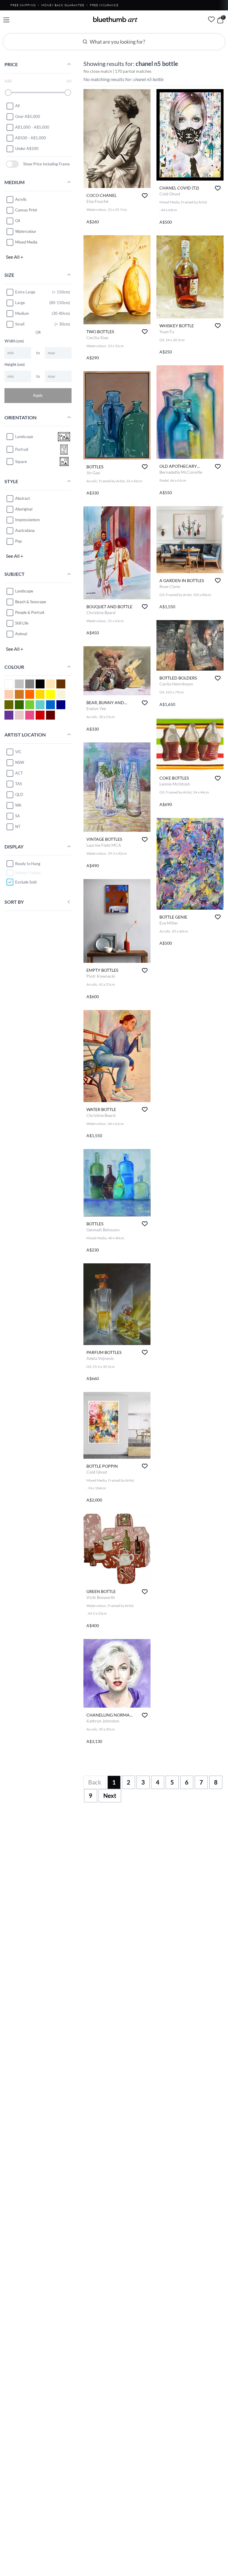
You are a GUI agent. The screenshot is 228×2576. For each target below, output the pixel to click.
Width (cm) (14, 341)
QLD (19, 794)
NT (18, 826)
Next (110, 1796)
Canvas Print (26, 210)
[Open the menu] (6, 20)
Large (20, 303)
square (21, 462)
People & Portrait (30, 612)
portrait (22, 449)
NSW (20, 762)
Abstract (23, 498)
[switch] (12, 164)
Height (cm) (15, 364)
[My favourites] (211, 19)
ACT (19, 773)
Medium (22, 313)
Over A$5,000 (28, 116)
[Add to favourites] (145, 196)
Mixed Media (26, 242)
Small (20, 324)
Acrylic (21, 199)
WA (18, 805)
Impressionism (27, 520)
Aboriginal (24, 509)
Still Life (22, 623)
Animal (21, 634)
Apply (38, 395)
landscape (24, 437)
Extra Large (25, 292)
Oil (18, 221)
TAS (19, 784)
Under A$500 (27, 148)
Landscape (24, 591)
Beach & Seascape (31, 602)
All (17, 106)
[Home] (115, 19)
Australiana (25, 530)
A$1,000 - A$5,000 (32, 127)
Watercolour (26, 231)
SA (18, 816)
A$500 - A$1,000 (31, 138)
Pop (18, 541)
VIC (18, 752)
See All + (15, 257)
